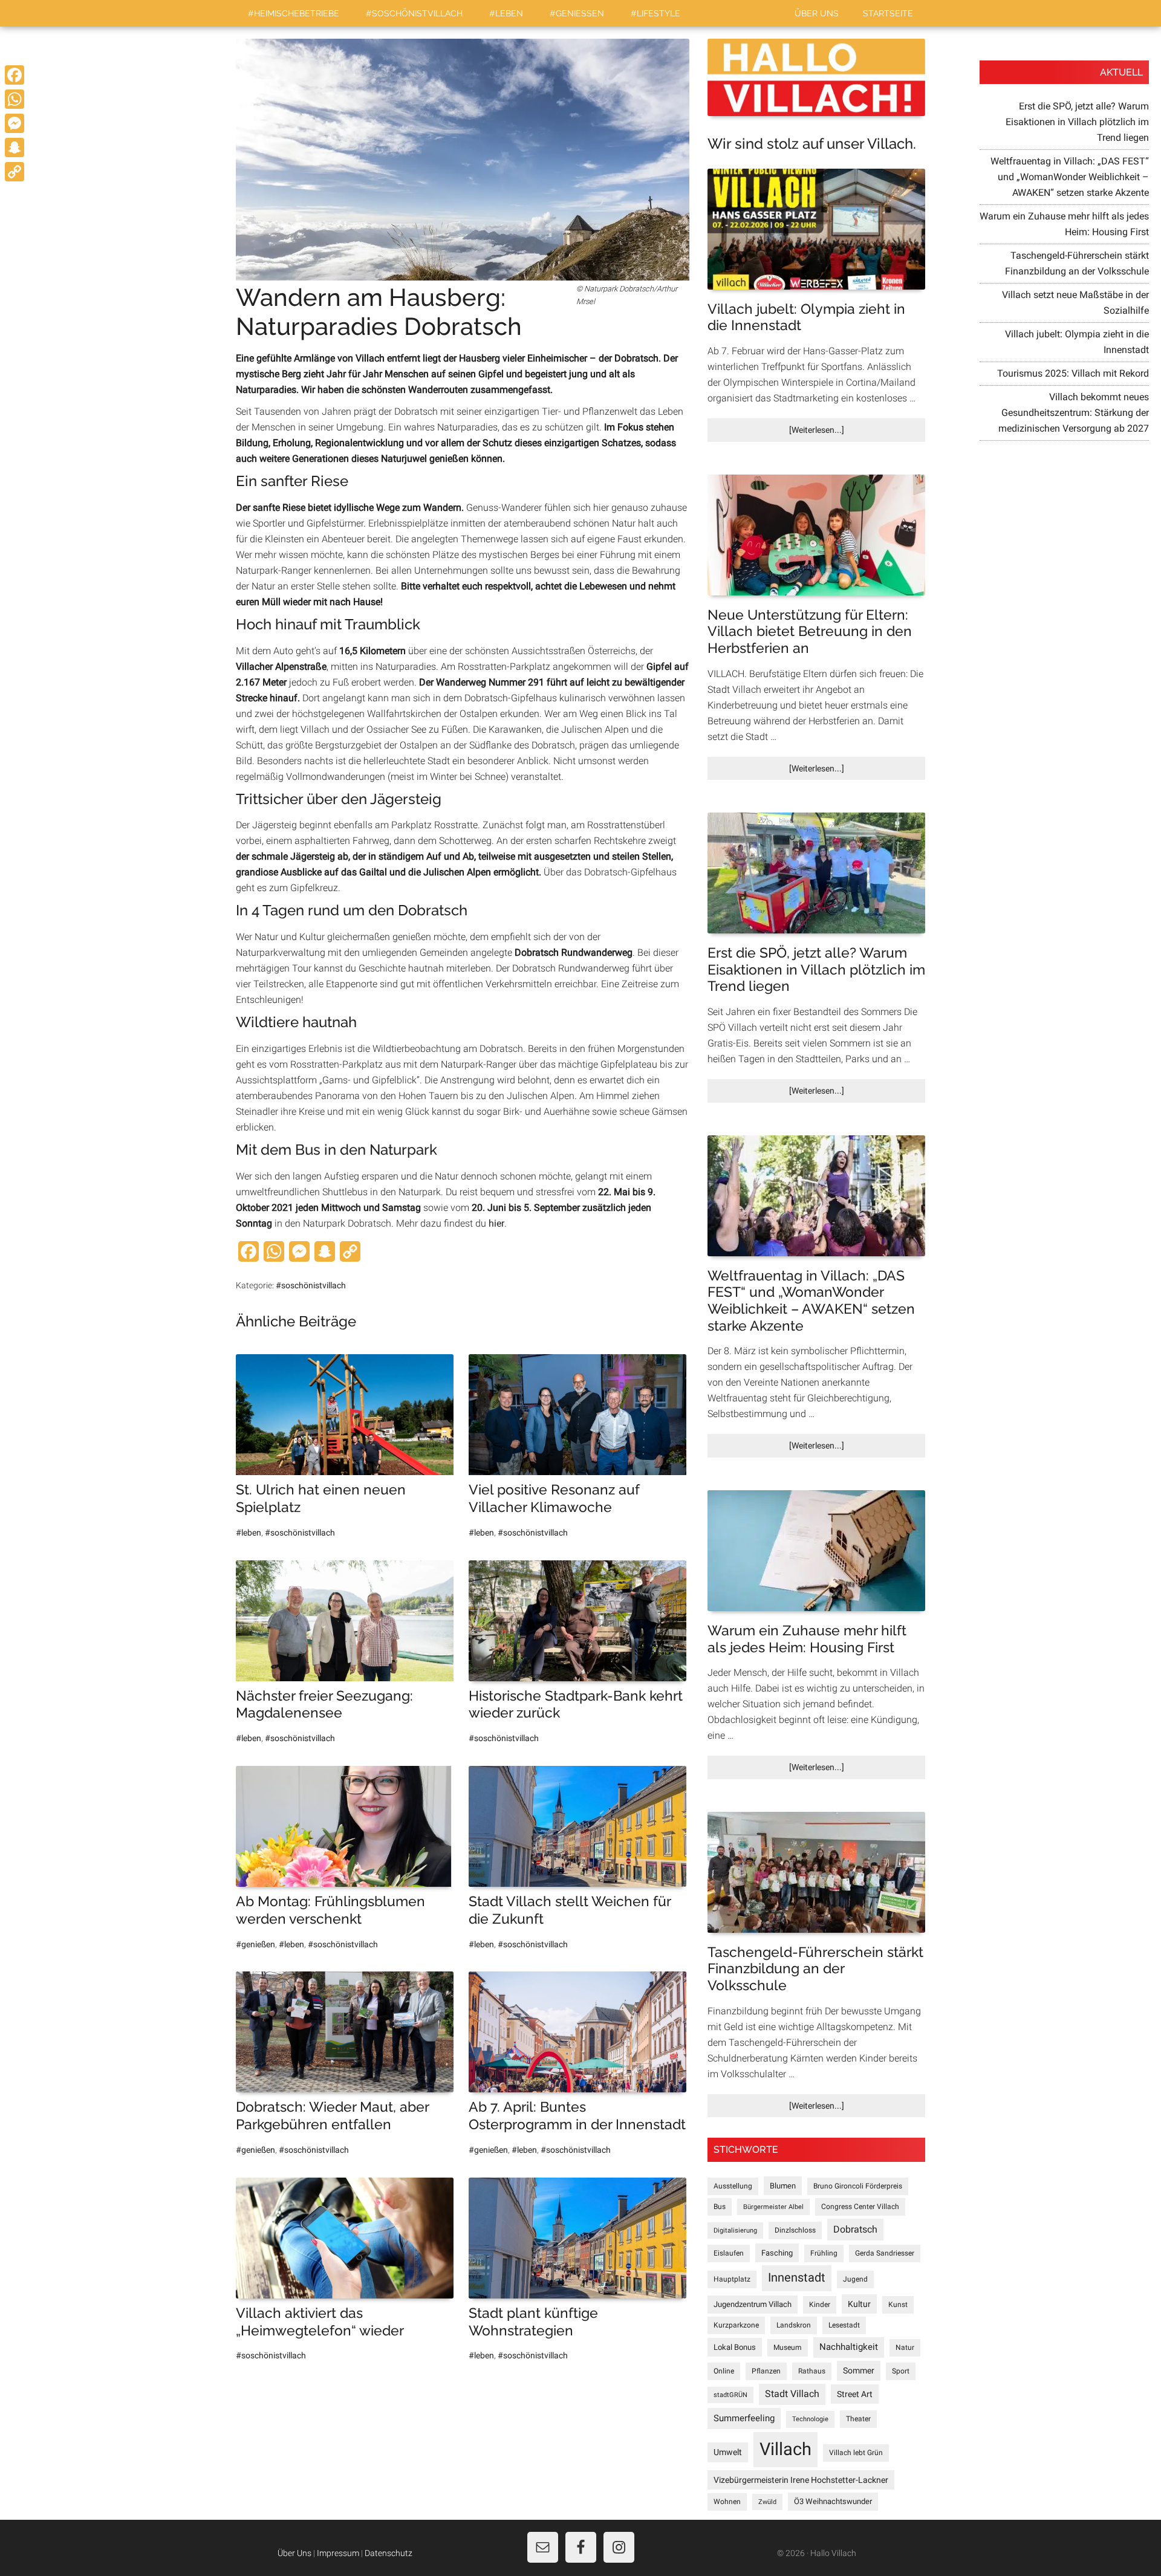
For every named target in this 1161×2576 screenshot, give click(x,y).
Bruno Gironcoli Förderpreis (858, 2186)
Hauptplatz (732, 2279)
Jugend (855, 2279)
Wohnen (727, 2502)
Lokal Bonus (735, 2347)
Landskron (794, 2325)
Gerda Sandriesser (885, 2253)
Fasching (777, 2253)
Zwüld (767, 2502)
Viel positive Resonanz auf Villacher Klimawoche (554, 1498)
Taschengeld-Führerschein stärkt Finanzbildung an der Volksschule (815, 1968)
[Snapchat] (15, 148)
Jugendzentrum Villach (753, 2304)
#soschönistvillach (311, 1285)
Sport (901, 2371)
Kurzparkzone (736, 2325)
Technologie (810, 2419)
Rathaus (812, 2371)
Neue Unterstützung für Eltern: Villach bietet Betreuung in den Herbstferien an (810, 631)
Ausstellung (733, 2186)
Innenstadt (797, 2278)
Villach (785, 2449)
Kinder (820, 2305)
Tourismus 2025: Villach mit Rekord (1073, 373)
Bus (720, 2207)
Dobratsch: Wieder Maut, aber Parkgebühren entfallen (332, 2115)
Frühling (824, 2253)
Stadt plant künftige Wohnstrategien (533, 2321)
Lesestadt (844, 2325)
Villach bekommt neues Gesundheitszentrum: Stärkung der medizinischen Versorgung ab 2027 (1074, 413)
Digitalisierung (735, 2230)
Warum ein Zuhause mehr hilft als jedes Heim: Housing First (807, 1639)
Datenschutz (389, 2553)
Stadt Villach (792, 2394)
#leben (249, 1533)
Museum (788, 2347)
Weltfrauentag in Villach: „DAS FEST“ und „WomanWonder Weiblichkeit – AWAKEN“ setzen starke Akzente (811, 1300)
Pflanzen (766, 2371)
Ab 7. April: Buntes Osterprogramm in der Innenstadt (577, 2115)
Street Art (855, 2394)
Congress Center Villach (860, 2207)
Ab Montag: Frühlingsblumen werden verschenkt (330, 1910)
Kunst (898, 2305)
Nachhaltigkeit (849, 2347)
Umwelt (728, 2452)
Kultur (859, 2304)
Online (724, 2371)
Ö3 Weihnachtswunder (833, 2501)
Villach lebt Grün (856, 2453)
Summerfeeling (744, 2418)
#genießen (255, 1944)
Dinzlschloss (795, 2230)
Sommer (859, 2370)
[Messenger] (15, 123)
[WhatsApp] (15, 99)
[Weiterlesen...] (837, 433)
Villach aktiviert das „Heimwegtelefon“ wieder (320, 2321)
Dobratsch (855, 2229)
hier (496, 1223)
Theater (858, 2419)
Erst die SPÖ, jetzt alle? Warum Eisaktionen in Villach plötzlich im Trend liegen (816, 969)
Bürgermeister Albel (773, 2207)
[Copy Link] (15, 172)
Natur (905, 2347)
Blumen (783, 2186)
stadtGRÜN (730, 2395)
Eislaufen (729, 2253)
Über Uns (294, 2553)
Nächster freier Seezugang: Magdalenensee (324, 1704)
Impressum (338, 2553)
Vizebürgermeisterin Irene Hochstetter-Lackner (801, 2480)
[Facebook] (15, 75)
